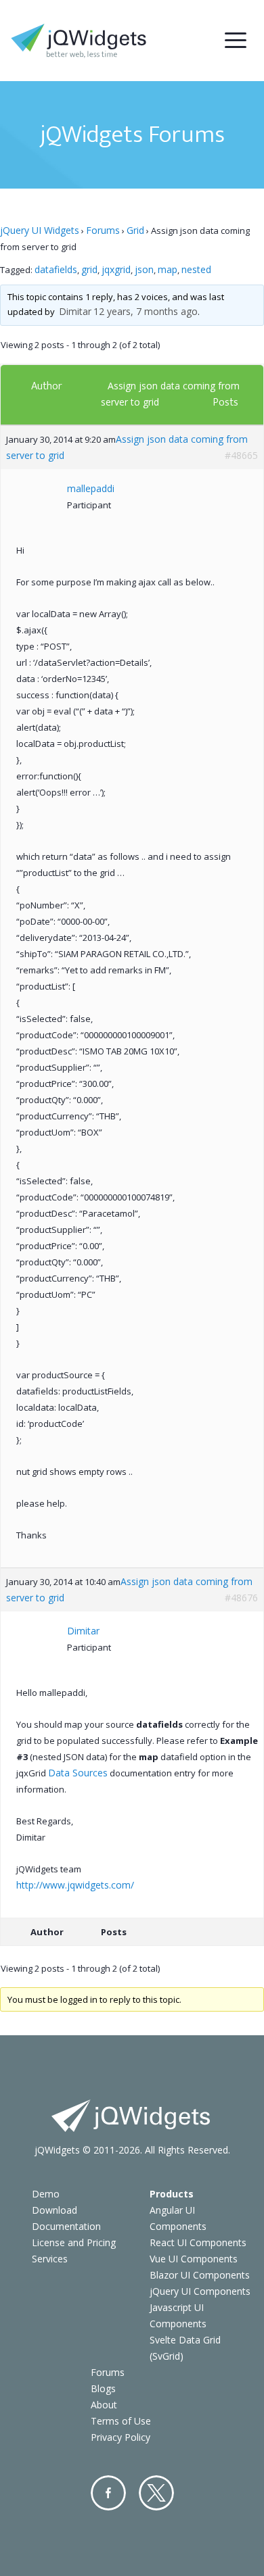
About (104, 2405)
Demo (46, 2194)
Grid (135, 230)
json (144, 269)
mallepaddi (91, 488)
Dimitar (75, 311)
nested (196, 269)
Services (50, 2259)
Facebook (108, 2493)
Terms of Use (121, 2421)
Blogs (103, 2388)
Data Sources (78, 1773)
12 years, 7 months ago (146, 311)
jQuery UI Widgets (40, 230)
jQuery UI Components (200, 2291)
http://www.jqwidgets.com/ (75, 1885)
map (168, 269)
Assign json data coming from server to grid (127, 447)
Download (54, 2210)
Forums (103, 230)
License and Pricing (74, 2242)
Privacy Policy (120, 2437)
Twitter (156, 2493)
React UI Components (198, 2242)
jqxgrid (116, 269)
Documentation (66, 2226)
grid (89, 269)
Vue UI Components (194, 2259)
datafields (56, 269)
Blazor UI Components (200, 2275)
